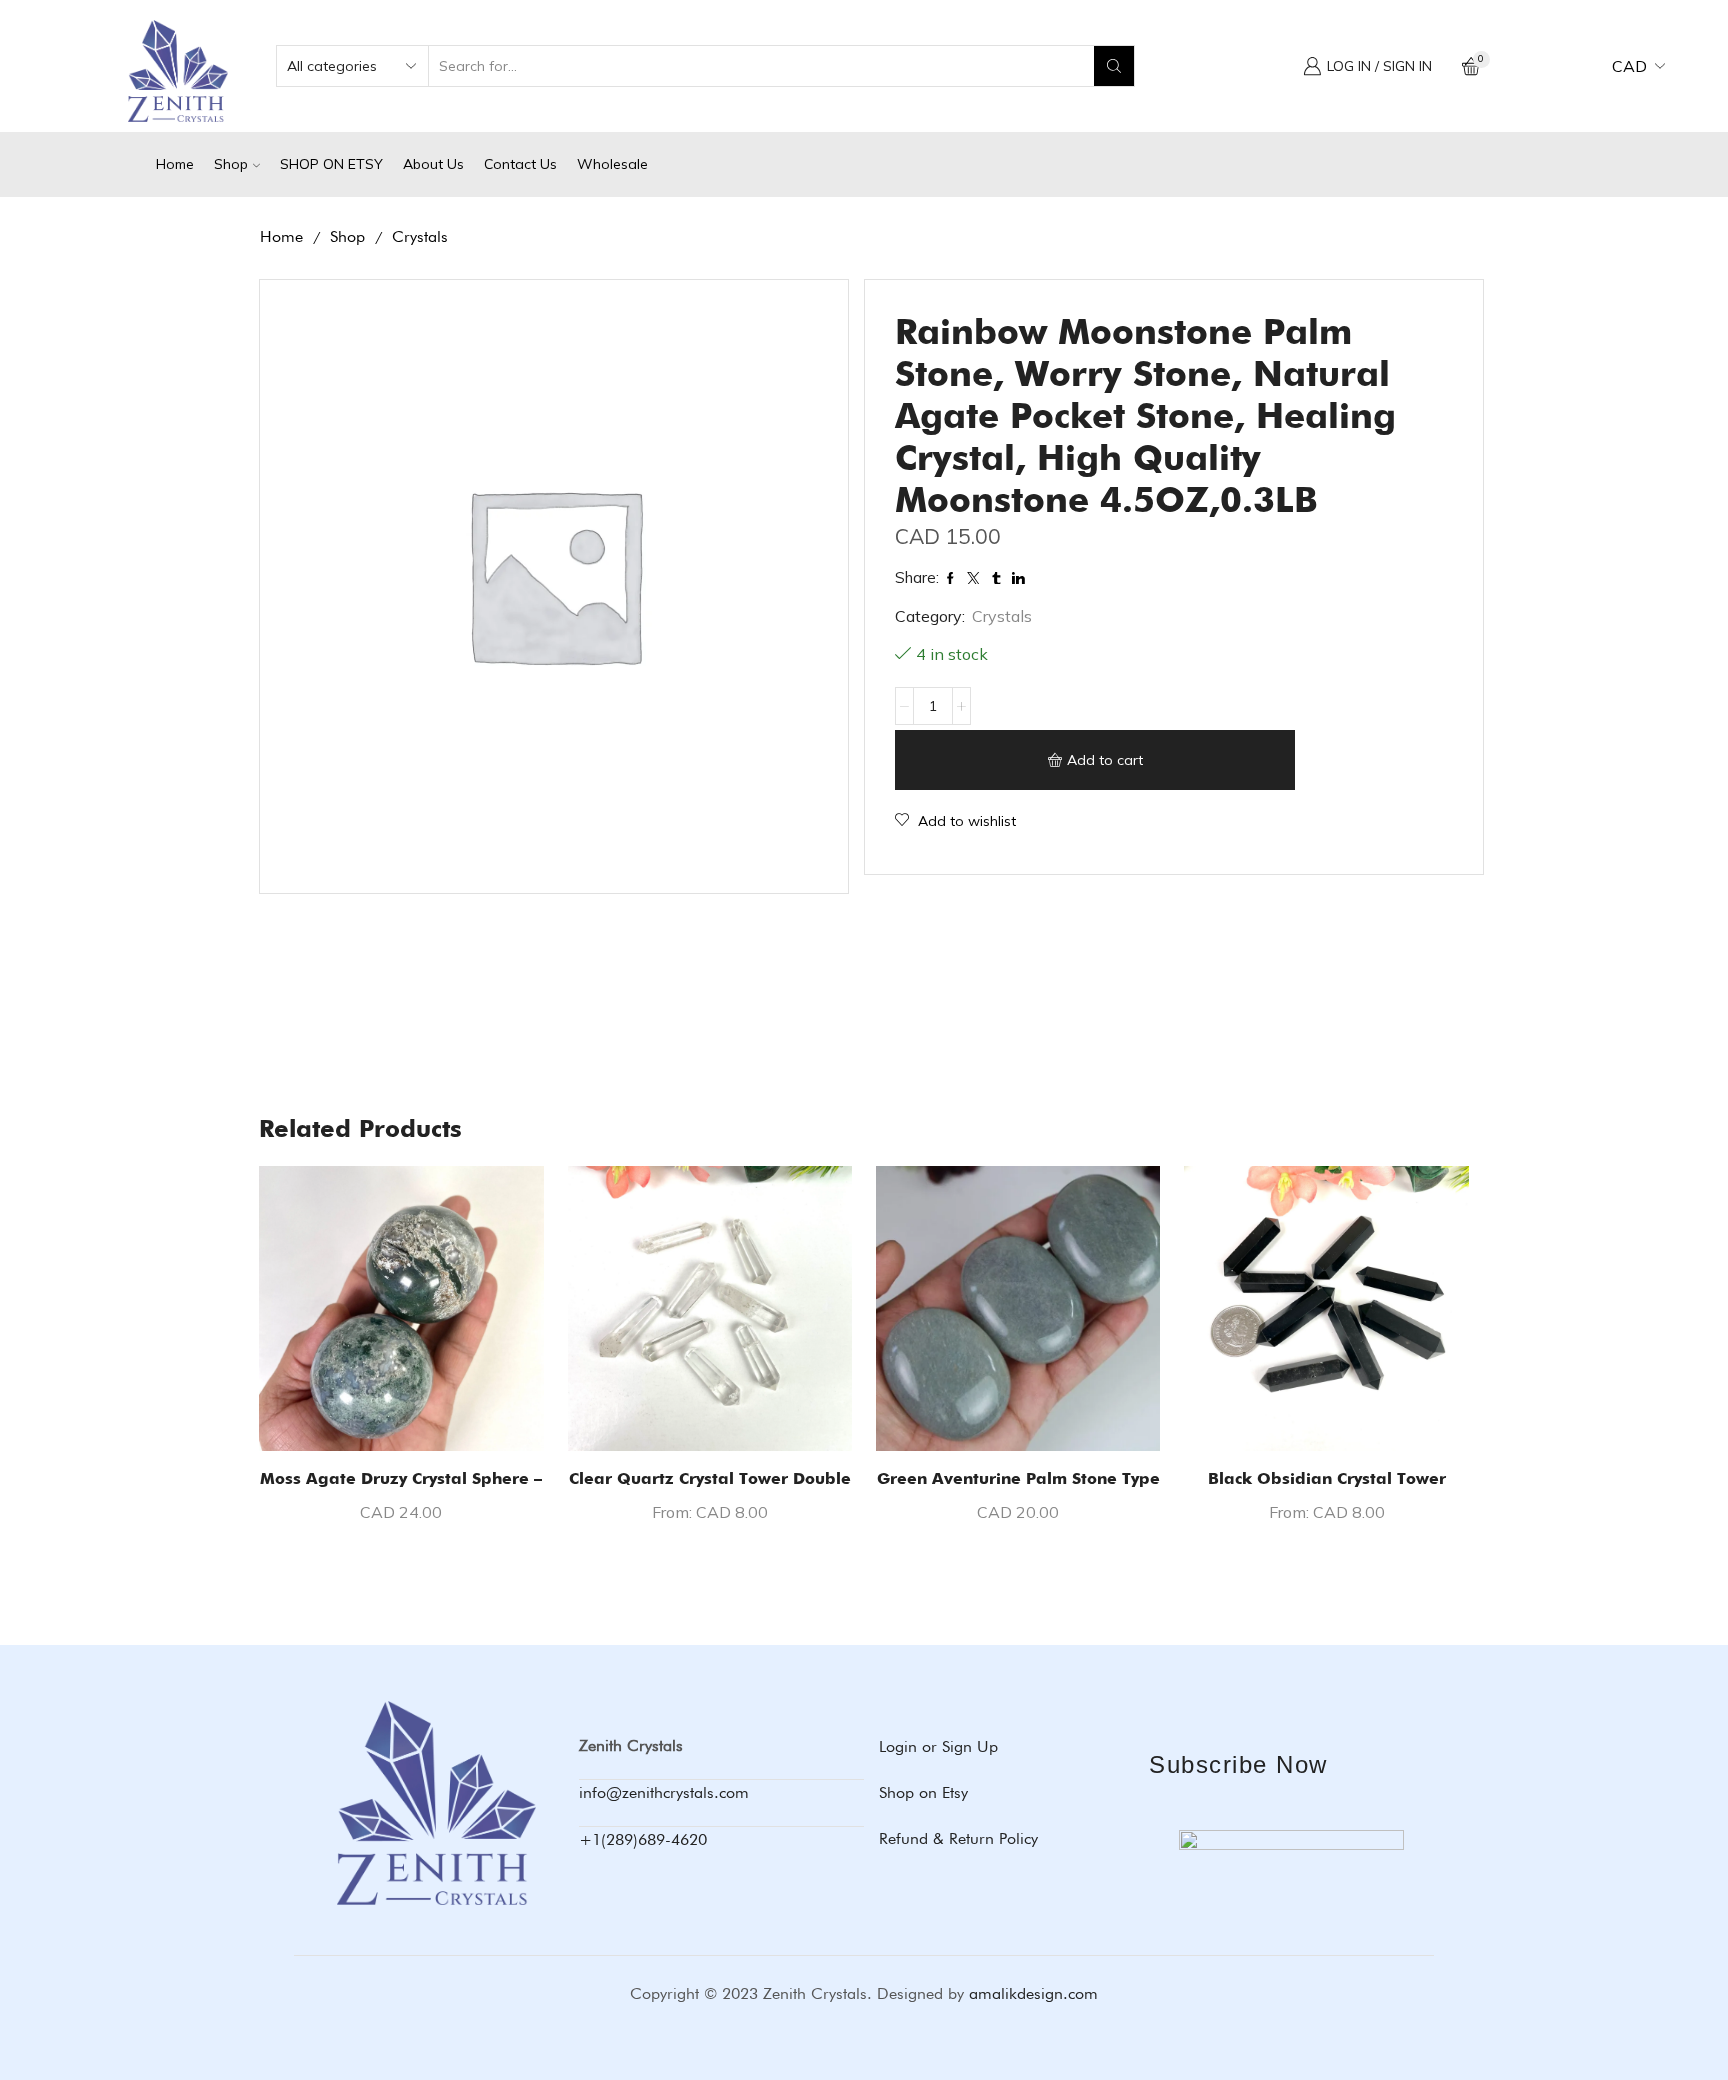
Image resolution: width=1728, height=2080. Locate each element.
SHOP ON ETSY (331, 164)
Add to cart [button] (401, 1418)
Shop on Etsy (923, 1792)
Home (175, 164)
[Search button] (1114, 66)
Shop (231, 164)
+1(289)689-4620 (643, 1839)
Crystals (420, 236)
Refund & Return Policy (958, 1838)
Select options (709, 1418)
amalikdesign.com (1033, 1993)
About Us (433, 164)
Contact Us (520, 164)
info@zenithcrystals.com (664, 1792)
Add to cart (1105, 760)
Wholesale (612, 164)
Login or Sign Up (938, 1746)
